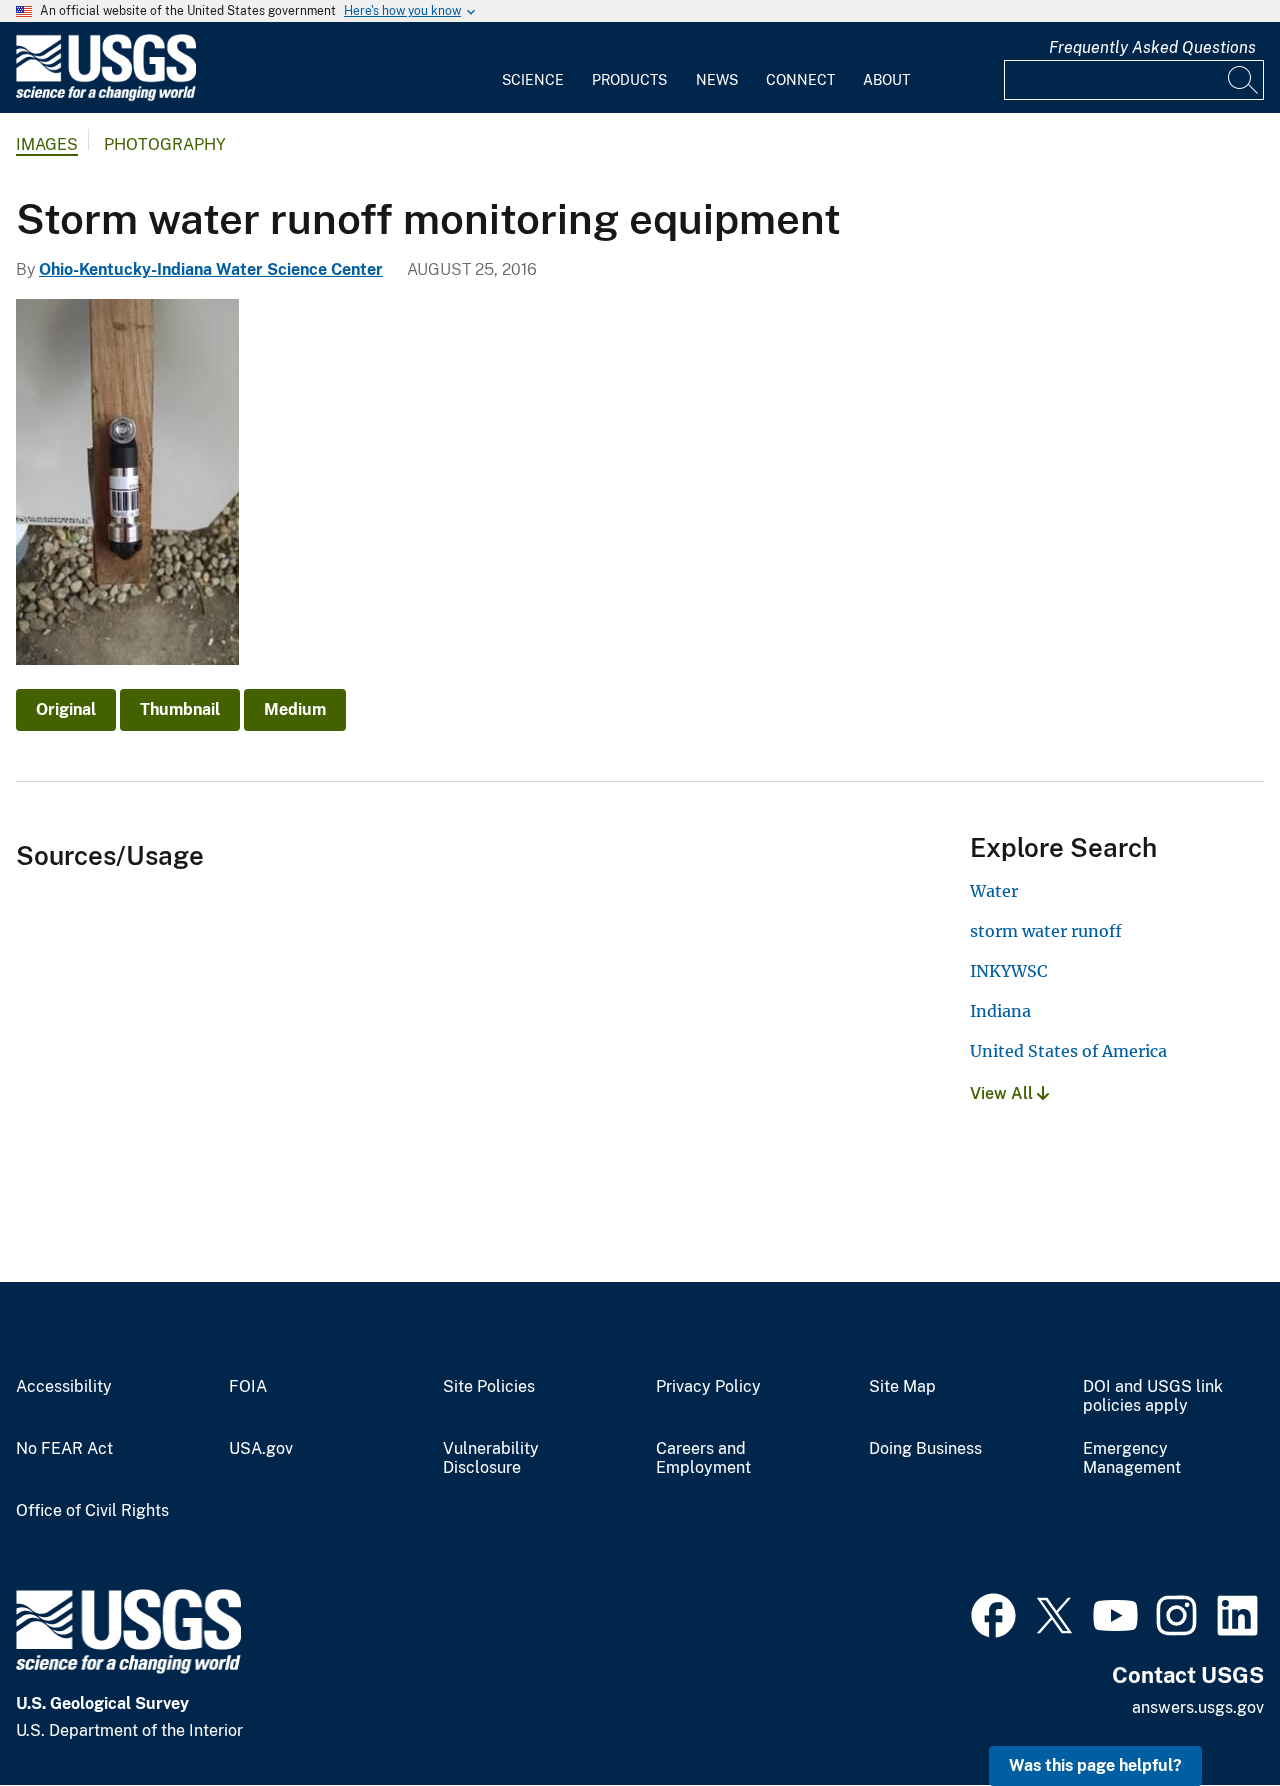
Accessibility (64, 1387)
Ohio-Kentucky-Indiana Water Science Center (211, 269)
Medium (295, 709)
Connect (800, 80)
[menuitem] (533, 68)
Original (66, 709)
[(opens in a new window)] (993, 1613)
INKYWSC (1008, 971)
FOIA (248, 1387)
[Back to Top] (1207, 1713)
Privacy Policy (708, 1387)
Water (994, 891)
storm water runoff (1046, 931)
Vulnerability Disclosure (491, 1458)
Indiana (1000, 1011)
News (717, 80)
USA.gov (261, 1449)
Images (47, 144)
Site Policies (489, 1387)
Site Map (902, 1387)
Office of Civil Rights (92, 1511)
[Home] (106, 96)
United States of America (1068, 1051)
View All (1003, 1093)
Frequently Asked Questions (1152, 47)
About (886, 80)
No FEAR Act (64, 1449)
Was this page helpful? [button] (1095, 1765)
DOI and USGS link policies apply (1153, 1396)
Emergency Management (1132, 1458)
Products (629, 80)
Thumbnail (180, 709)
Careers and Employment (703, 1458)
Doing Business (925, 1449)
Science (533, 80)
